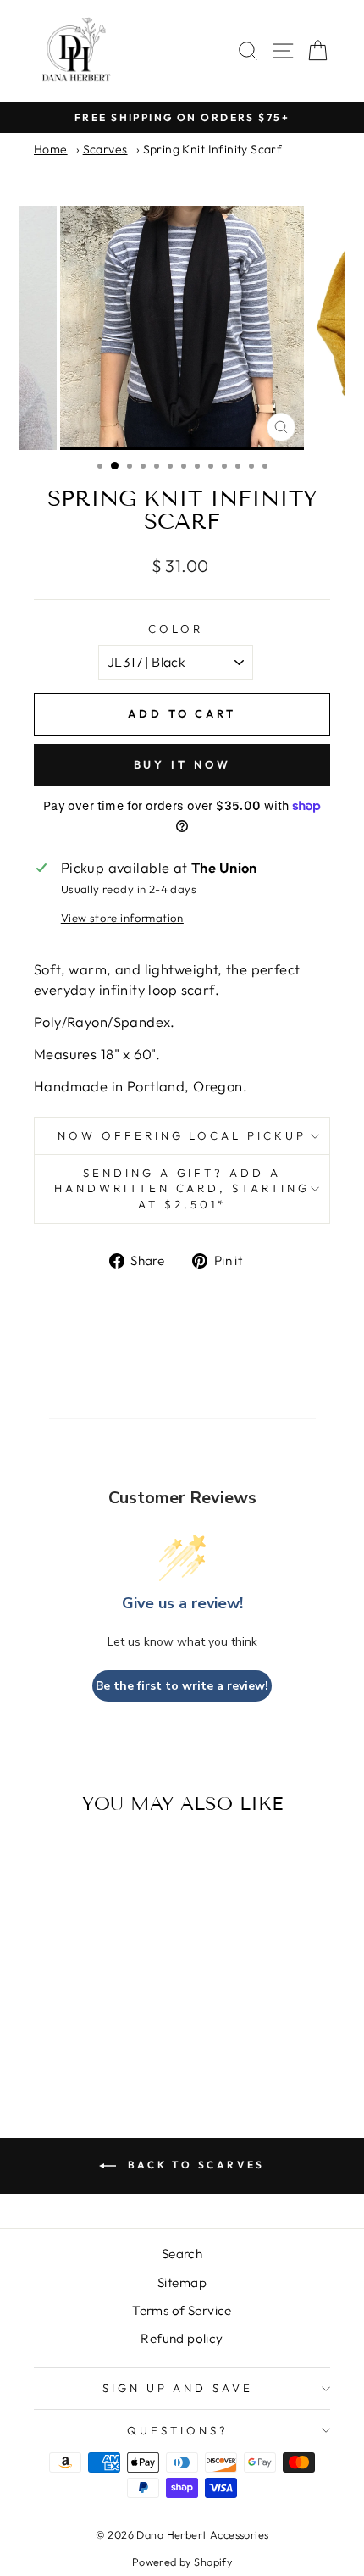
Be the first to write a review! (182, 1686)
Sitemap (182, 2282)
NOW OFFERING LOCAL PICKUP (182, 1135)
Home (51, 149)
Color (176, 629)
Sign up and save (178, 2388)
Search (182, 2254)
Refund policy (182, 2338)
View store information (122, 918)
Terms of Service (182, 2310)
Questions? (178, 2430)
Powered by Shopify (182, 2562)
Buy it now (182, 764)
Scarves (105, 149)
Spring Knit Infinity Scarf (213, 149)
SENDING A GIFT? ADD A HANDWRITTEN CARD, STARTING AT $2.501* (182, 1188)
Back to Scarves (194, 2165)
